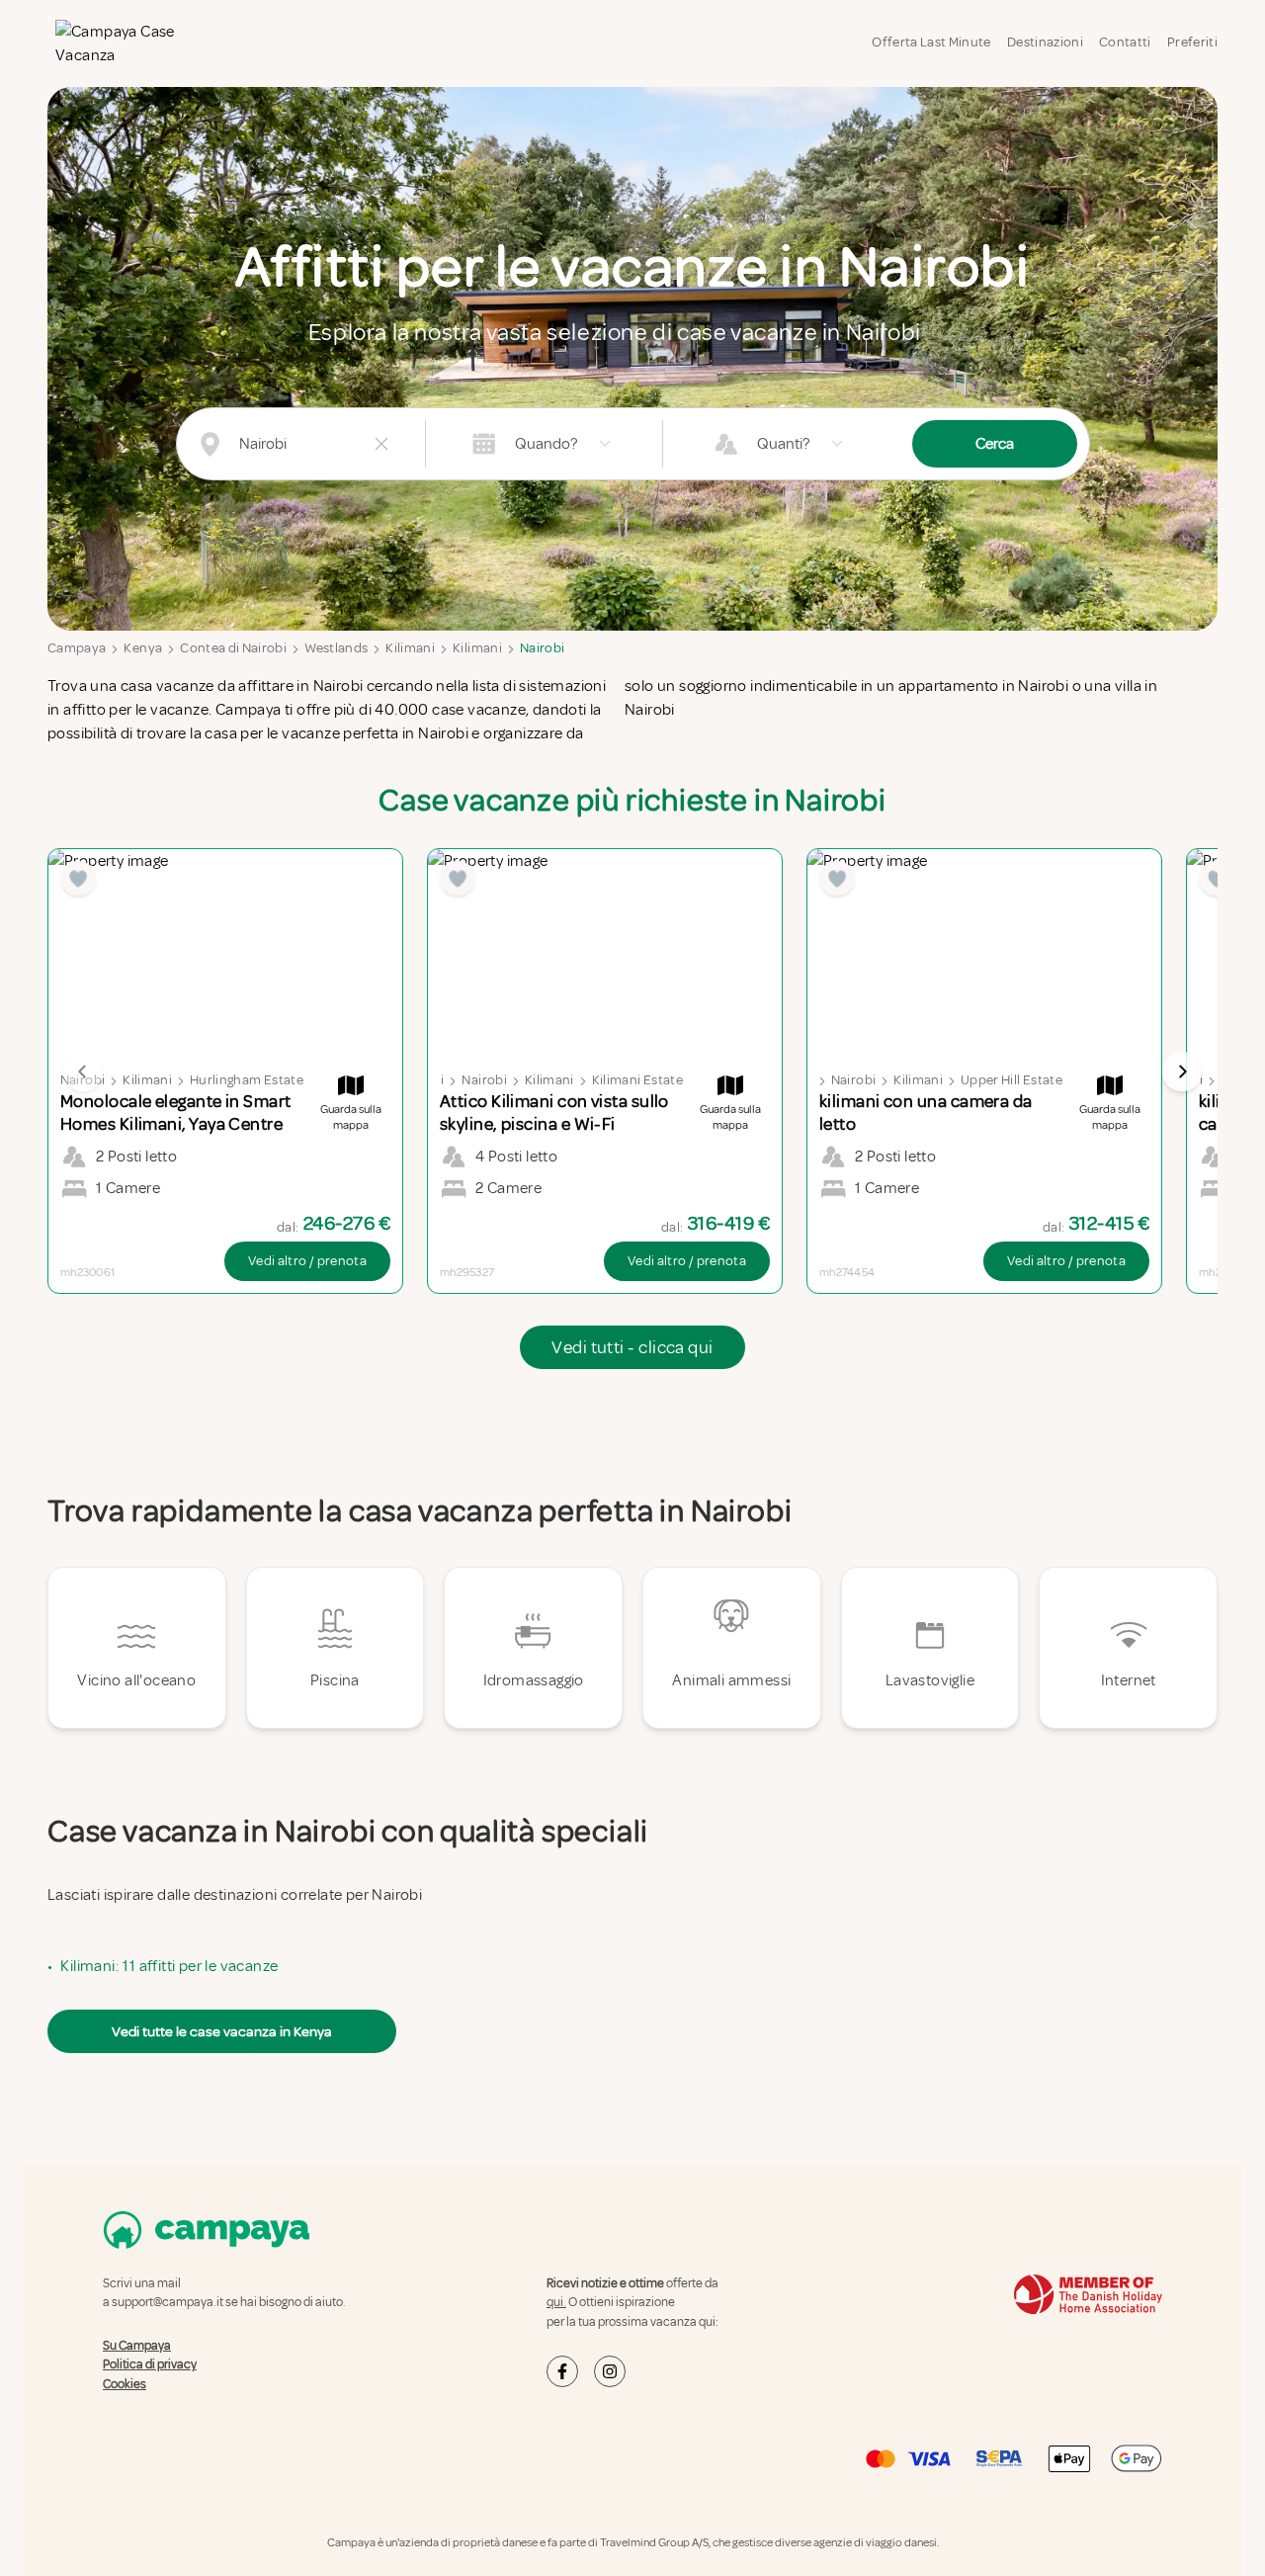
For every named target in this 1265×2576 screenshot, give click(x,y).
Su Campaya (137, 2346)
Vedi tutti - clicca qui (632, 1347)
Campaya (77, 648)
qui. (556, 2302)
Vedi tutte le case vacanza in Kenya (222, 2031)
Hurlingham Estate (247, 1080)
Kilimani (410, 648)
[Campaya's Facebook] (562, 2371)
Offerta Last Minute (931, 42)
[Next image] (1182, 1072)
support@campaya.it (168, 2302)
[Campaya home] (130, 43)
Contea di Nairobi (233, 648)
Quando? (546, 444)
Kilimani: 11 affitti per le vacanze (169, 1966)
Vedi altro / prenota (307, 1261)
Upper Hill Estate (1012, 1080)
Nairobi (542, 648)
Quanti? (783, 444)
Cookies (125, 2384)
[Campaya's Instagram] (610, 2371)
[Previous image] (83, 1072)
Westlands (336, 648)
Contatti (1125, 42)
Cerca (995, 444)
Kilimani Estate (637, 1080)
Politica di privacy (150, 2364)
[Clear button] (381, 444)
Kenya (143, 648)
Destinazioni (1045, 42)
